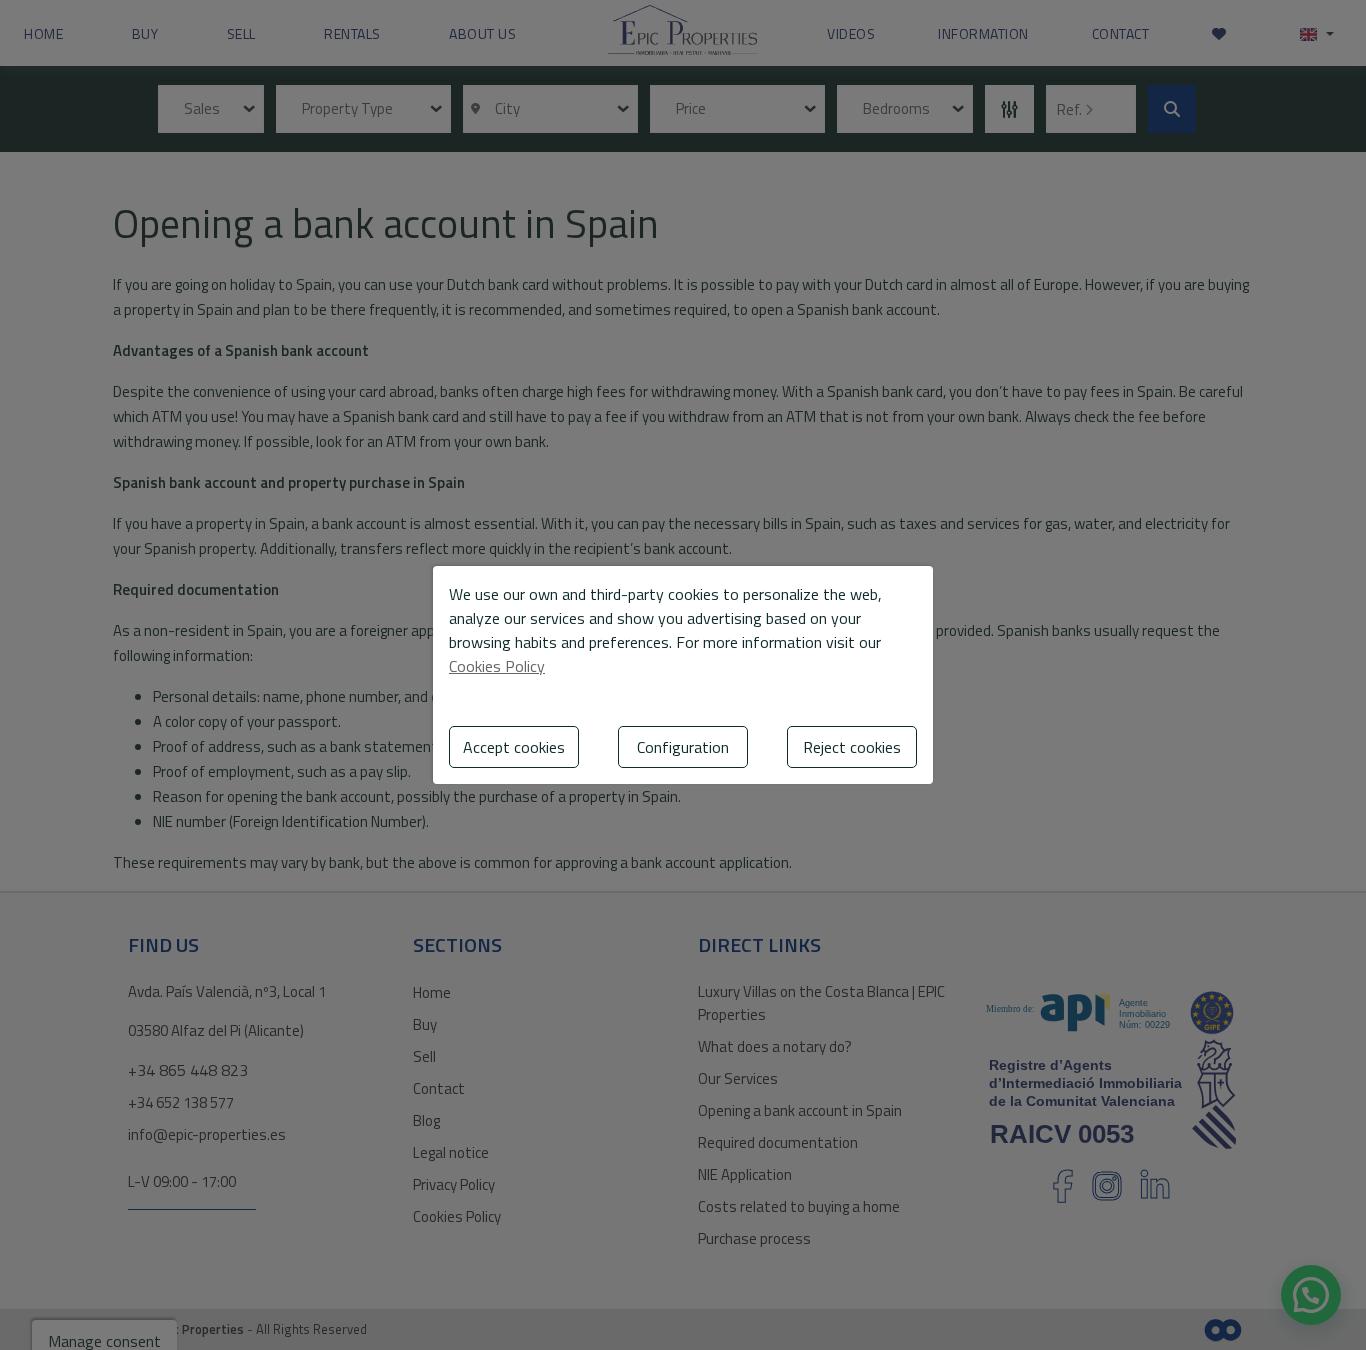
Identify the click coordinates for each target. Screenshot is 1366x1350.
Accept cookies (514, 747)
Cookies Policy (497, 666)
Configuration (683, 747)
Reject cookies (852, 747)
